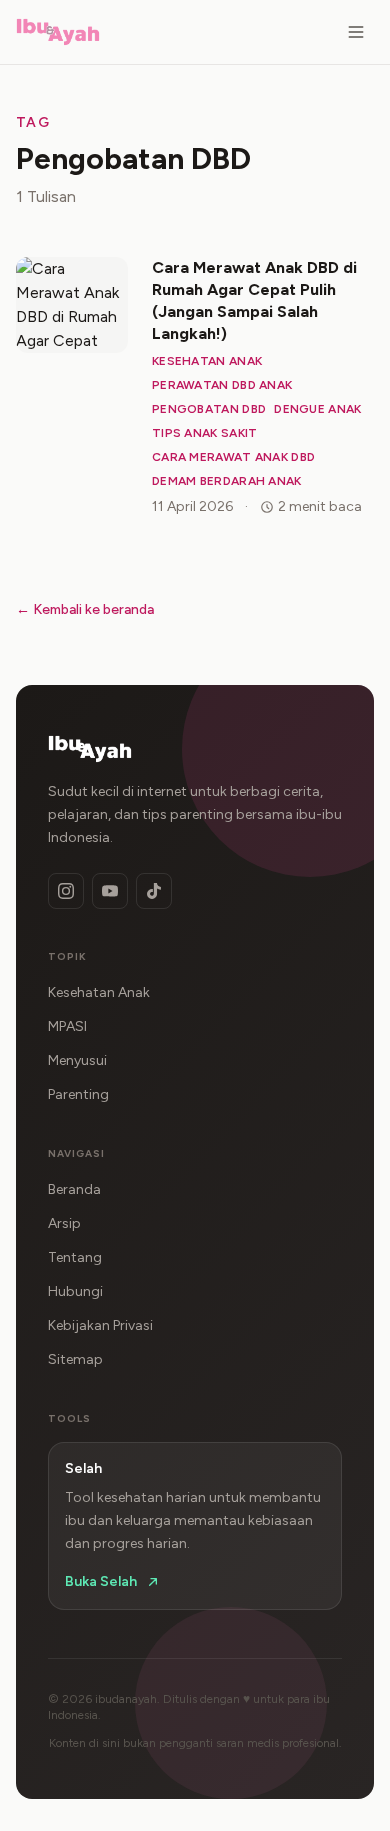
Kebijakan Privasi (100, 1325)
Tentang (75, 1257)
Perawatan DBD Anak (222, 385)
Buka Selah (101, 1581)
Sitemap (75, 1359)
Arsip (64, 1223)
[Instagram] (66, 891)
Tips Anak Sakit (205, 433)
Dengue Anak (317, 409)
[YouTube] (110, 891)
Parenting (78, 1094)
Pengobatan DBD (209, 409)
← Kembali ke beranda (85, 609)
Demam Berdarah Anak (227, 481)
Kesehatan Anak (207, 361)
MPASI (67, 1026)
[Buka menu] (356, 32)
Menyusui (77, 1060)
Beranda (74, 1189)
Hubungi (75, 1291)
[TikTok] (154, 891)
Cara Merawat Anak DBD (233, 457)
